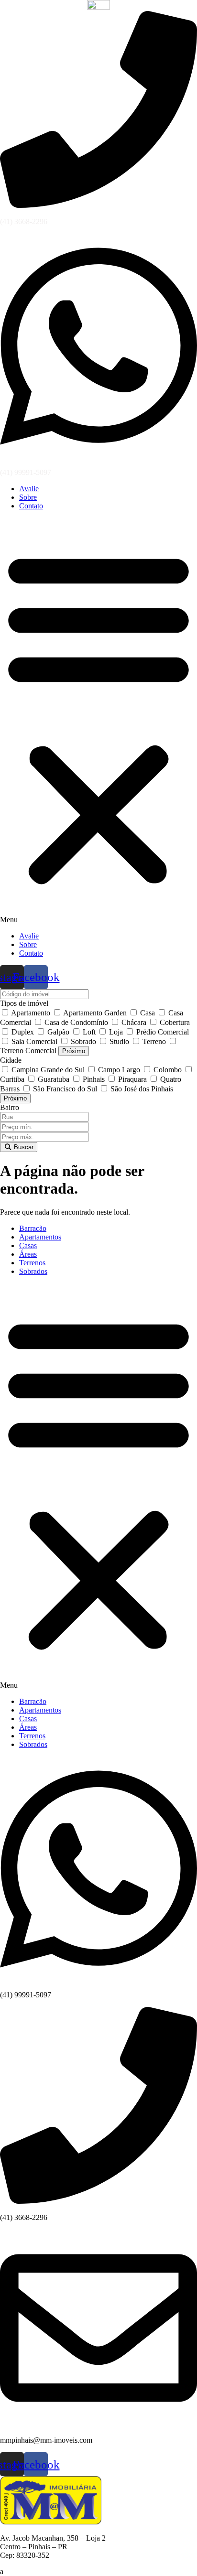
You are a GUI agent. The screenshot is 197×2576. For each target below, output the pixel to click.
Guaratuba (54, 1079)
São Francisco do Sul (65, 1089)
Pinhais (94, 1079)
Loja (116, 1032)
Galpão (58, 1032)
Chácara (134, 1022)
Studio (119, 1041)
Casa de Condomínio (76, 1022)
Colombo (168, 1070)
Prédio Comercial (162, 1032)
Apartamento (31, 1013)
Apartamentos (40, 1237)
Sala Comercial (34, 1041)
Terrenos (32, 1263)
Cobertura (174, 1022)
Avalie (29, 489)
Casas (28, 1245)
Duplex (23, 1032)
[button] (98, 721)
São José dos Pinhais (141, 1089)
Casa (148, 1013)
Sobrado (83, 1041)
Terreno (154, 1041)
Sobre (28, 497)
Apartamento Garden (95, 1013)
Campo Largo (119, 1070)
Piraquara (132, 1079)
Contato (31, 506)
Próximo (74, 1051)
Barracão (33, 1228)
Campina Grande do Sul (48, 1070)
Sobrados (33, 1271)
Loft (89, 1032)
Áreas (28, 1254)
